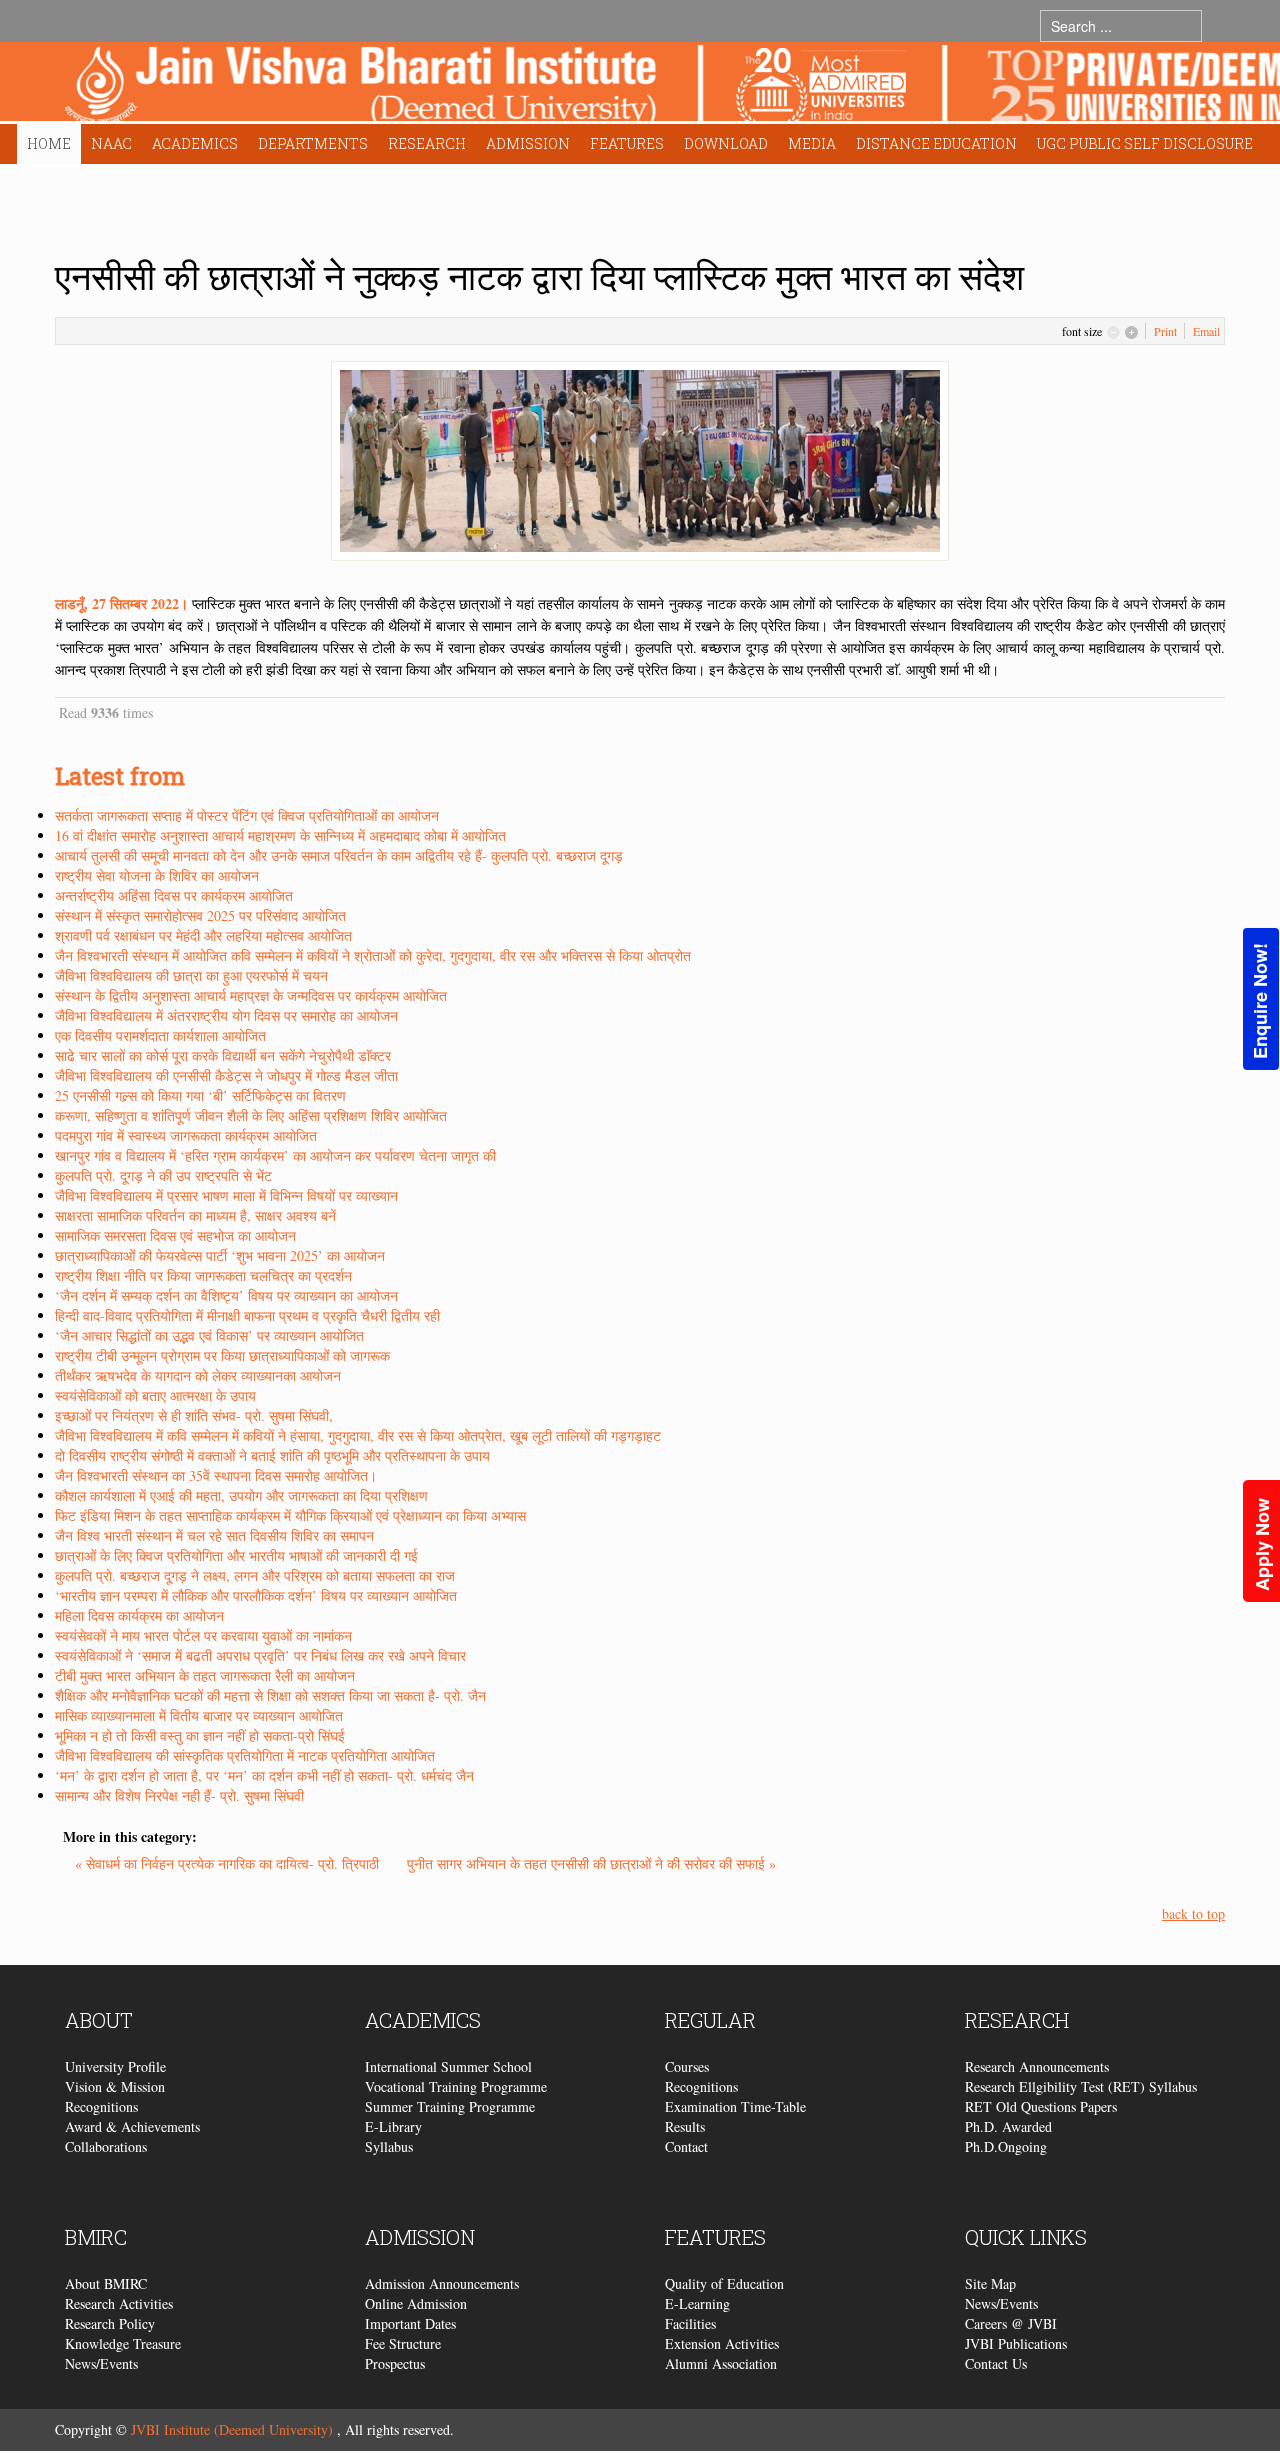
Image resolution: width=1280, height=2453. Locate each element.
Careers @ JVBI (1011, 2323)
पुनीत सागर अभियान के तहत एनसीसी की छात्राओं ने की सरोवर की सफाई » (591, 1863)
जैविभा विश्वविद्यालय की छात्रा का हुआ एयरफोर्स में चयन (191, 975)
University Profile (115, 2066)
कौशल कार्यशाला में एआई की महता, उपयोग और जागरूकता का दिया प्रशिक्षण (241, 1495)
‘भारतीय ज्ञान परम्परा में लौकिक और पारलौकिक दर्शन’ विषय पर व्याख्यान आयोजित (256, 1595)
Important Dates (410, 2323)
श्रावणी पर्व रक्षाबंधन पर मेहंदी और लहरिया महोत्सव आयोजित (203, 935)
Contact (686, 2146)
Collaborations (106, 2146)
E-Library (393, 2126)
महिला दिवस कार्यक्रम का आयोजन (139, 1615)
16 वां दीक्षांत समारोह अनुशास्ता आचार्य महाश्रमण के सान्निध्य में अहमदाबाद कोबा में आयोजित (280, 835)
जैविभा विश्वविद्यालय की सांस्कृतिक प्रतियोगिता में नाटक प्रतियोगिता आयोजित (245, 1755)
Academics (195, 143)
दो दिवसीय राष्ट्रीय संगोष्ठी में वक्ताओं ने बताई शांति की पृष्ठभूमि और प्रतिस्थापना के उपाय (272, 1455)
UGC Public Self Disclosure (1145, 143)
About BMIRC (106, 2283)
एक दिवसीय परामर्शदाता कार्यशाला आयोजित (160, 1035)
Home (49, 143)
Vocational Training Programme (456, 2086)
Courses (687, 2066)
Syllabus (389, 2146)
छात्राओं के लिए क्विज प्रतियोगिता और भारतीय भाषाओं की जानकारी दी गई (236, 1555)
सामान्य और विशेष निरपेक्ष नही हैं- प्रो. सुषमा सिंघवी (179, 1795)
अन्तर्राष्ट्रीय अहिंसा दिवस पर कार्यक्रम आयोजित (174, 895)
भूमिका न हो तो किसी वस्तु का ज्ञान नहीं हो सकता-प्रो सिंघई (200, 1735)
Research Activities (119, 2303)
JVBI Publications (1016, 2343)
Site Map (990, 2283)
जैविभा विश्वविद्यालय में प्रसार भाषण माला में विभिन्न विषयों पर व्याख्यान (226, 1195)
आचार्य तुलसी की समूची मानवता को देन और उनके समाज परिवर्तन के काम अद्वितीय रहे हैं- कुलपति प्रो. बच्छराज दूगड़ (339, 855)
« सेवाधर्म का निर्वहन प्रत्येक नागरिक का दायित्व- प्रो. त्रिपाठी (229, 1863)
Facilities (690, 2323)
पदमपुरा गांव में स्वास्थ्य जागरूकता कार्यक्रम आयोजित (186, 1135)
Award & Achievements (132, 2126)
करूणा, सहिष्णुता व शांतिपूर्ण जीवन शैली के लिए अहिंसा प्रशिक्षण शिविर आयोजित (251, 1115)
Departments (313, 143)
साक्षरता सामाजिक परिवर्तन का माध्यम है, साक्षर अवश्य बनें (195, 1215)
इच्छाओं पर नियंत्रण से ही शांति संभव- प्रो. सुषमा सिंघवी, (194, 1415)
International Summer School (448, 2066)
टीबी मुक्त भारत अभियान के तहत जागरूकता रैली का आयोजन (205, 1675)
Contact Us (996, 2363)
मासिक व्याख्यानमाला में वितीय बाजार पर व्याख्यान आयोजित (199, 1715)
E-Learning (697, 2303)
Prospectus (395, 2363)
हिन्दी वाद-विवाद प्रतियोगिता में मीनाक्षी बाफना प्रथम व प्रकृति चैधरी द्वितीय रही (247, 1315)
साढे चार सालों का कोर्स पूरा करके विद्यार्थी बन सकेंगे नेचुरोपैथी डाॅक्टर (223, 1055)
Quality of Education (724, 2283)
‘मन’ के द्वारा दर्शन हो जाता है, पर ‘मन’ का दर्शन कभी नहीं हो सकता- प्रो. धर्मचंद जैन (264, 1775)
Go (1221, 25)
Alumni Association (721, 2363)
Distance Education (936, 143)
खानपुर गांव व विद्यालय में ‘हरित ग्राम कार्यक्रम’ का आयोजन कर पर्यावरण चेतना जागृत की (275, 1155)
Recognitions (101, 2106)
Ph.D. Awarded (1008, 2126)
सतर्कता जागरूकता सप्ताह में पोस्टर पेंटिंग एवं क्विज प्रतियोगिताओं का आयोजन (247, 815)
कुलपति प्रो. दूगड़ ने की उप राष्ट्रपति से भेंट (163, 1175)
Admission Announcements (442, 2283)
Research (427, 143)
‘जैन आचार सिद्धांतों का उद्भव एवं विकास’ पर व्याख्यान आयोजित (209, 1335)
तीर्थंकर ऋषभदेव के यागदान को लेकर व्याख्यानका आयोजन (198, 1375)
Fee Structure (403, 2343)
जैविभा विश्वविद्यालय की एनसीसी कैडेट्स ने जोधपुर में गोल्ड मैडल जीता (226, 1075)
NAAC (111, 143)
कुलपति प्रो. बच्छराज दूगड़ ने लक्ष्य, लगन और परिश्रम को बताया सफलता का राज (255, 1575)
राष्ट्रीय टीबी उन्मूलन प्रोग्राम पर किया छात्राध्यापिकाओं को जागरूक (222, 1355)
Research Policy (110, 2323)
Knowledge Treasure (123, 2343)
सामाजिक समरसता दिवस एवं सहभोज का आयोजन (175, 1235)
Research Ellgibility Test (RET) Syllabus (1081, 2086)
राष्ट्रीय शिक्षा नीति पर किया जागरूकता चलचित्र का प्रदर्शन (203, 1275)
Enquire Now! (1260, 1001)
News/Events (101, 2363)
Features (627, 143)
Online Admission (416, 2303)
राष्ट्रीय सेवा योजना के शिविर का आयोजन (157, 875)
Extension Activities (722, 2343)
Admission (528, 143)
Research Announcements (1037, 2066)
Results (685, 2126)
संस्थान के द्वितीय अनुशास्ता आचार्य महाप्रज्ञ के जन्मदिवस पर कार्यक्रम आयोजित (251, 995)
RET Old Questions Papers (1041, 2106)
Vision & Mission (115, 2086)
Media (812, 143)
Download (726, 143)
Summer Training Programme (450, 2106)
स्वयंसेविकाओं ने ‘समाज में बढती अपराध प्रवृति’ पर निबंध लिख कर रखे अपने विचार (260, 1655)
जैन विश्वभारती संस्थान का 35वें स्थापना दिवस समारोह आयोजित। (216, 1475)
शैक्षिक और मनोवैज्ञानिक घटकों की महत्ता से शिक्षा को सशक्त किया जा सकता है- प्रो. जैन (270, 1695)
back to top (1193, 1913)
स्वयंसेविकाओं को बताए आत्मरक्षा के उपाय (155, 1395)
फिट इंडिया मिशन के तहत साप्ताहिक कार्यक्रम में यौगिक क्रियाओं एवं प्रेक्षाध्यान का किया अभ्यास (290, 1515)
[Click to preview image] (640, 458)
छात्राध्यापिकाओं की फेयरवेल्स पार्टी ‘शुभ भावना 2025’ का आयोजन (220, 1255)
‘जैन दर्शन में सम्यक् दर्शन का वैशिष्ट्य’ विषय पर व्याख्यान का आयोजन (226, 1295)
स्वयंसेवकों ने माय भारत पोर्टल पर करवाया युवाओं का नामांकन (203, 1635)
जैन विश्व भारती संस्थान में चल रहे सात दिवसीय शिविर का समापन (214, 1535)
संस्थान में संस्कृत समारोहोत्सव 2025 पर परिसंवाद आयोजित (200, 915)
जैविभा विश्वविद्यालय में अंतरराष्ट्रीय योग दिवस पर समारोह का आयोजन (226, 1015)
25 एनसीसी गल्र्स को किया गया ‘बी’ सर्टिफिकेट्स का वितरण (200, 1095)
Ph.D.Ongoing (1006, 2146)
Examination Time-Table (735, 2106)
